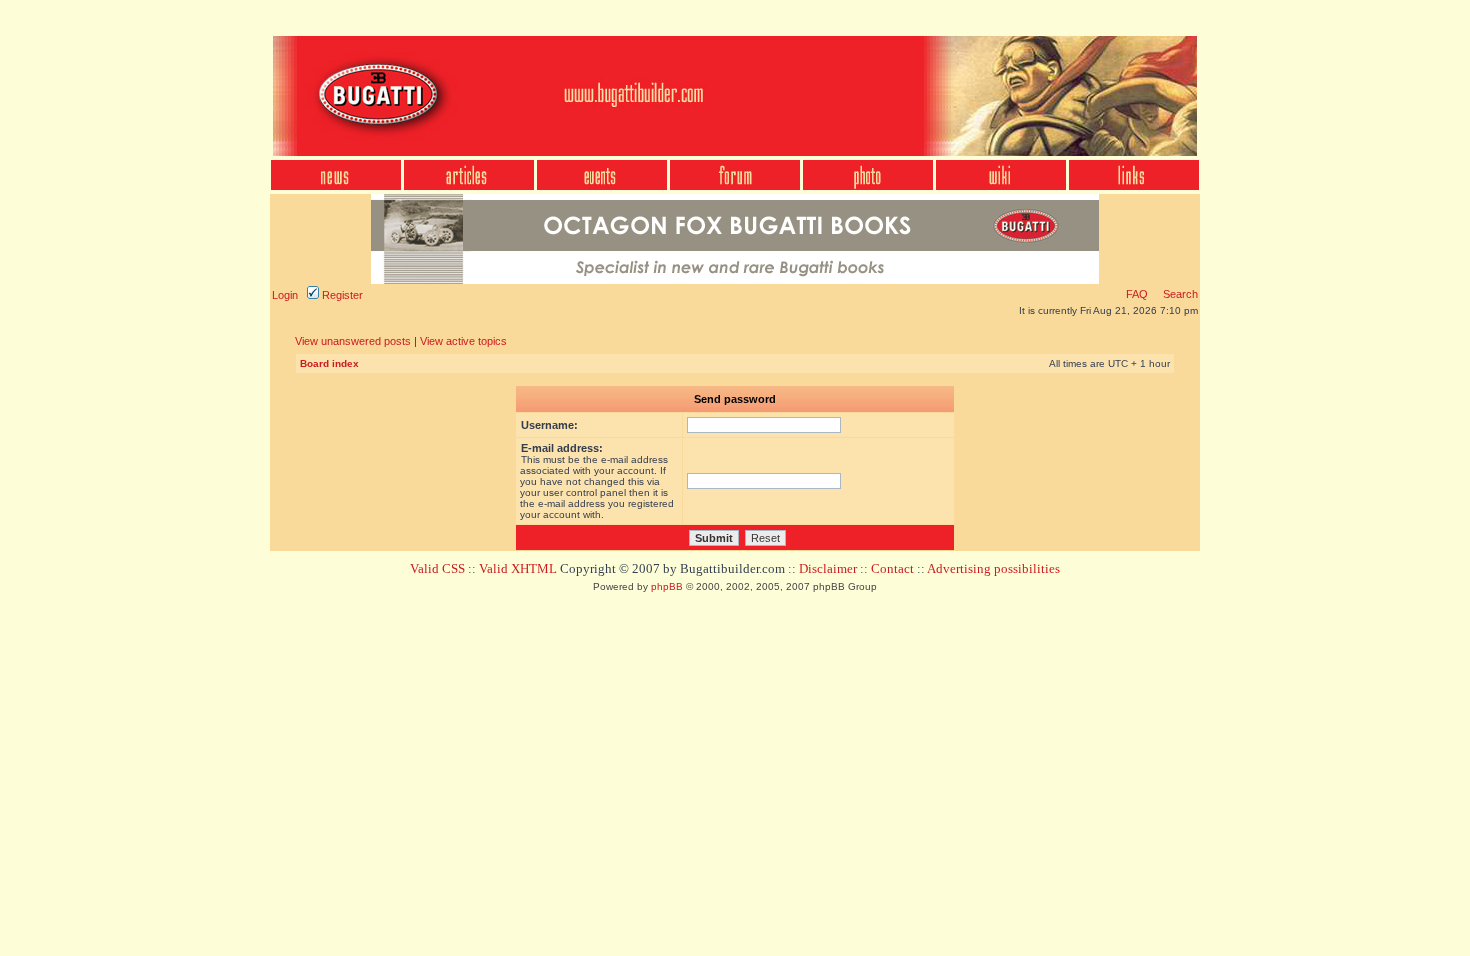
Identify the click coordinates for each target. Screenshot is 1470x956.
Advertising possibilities (993, 568)
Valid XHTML (518, 568)
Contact (892, 568)
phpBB (667, 586)
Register (341, 295)
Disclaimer (828, 568)
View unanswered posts (353, 341)
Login (285, 295)
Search (1179, 294)
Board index (329, 363)
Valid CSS (437, 568)
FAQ (1137, 294)
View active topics (463, 341)
